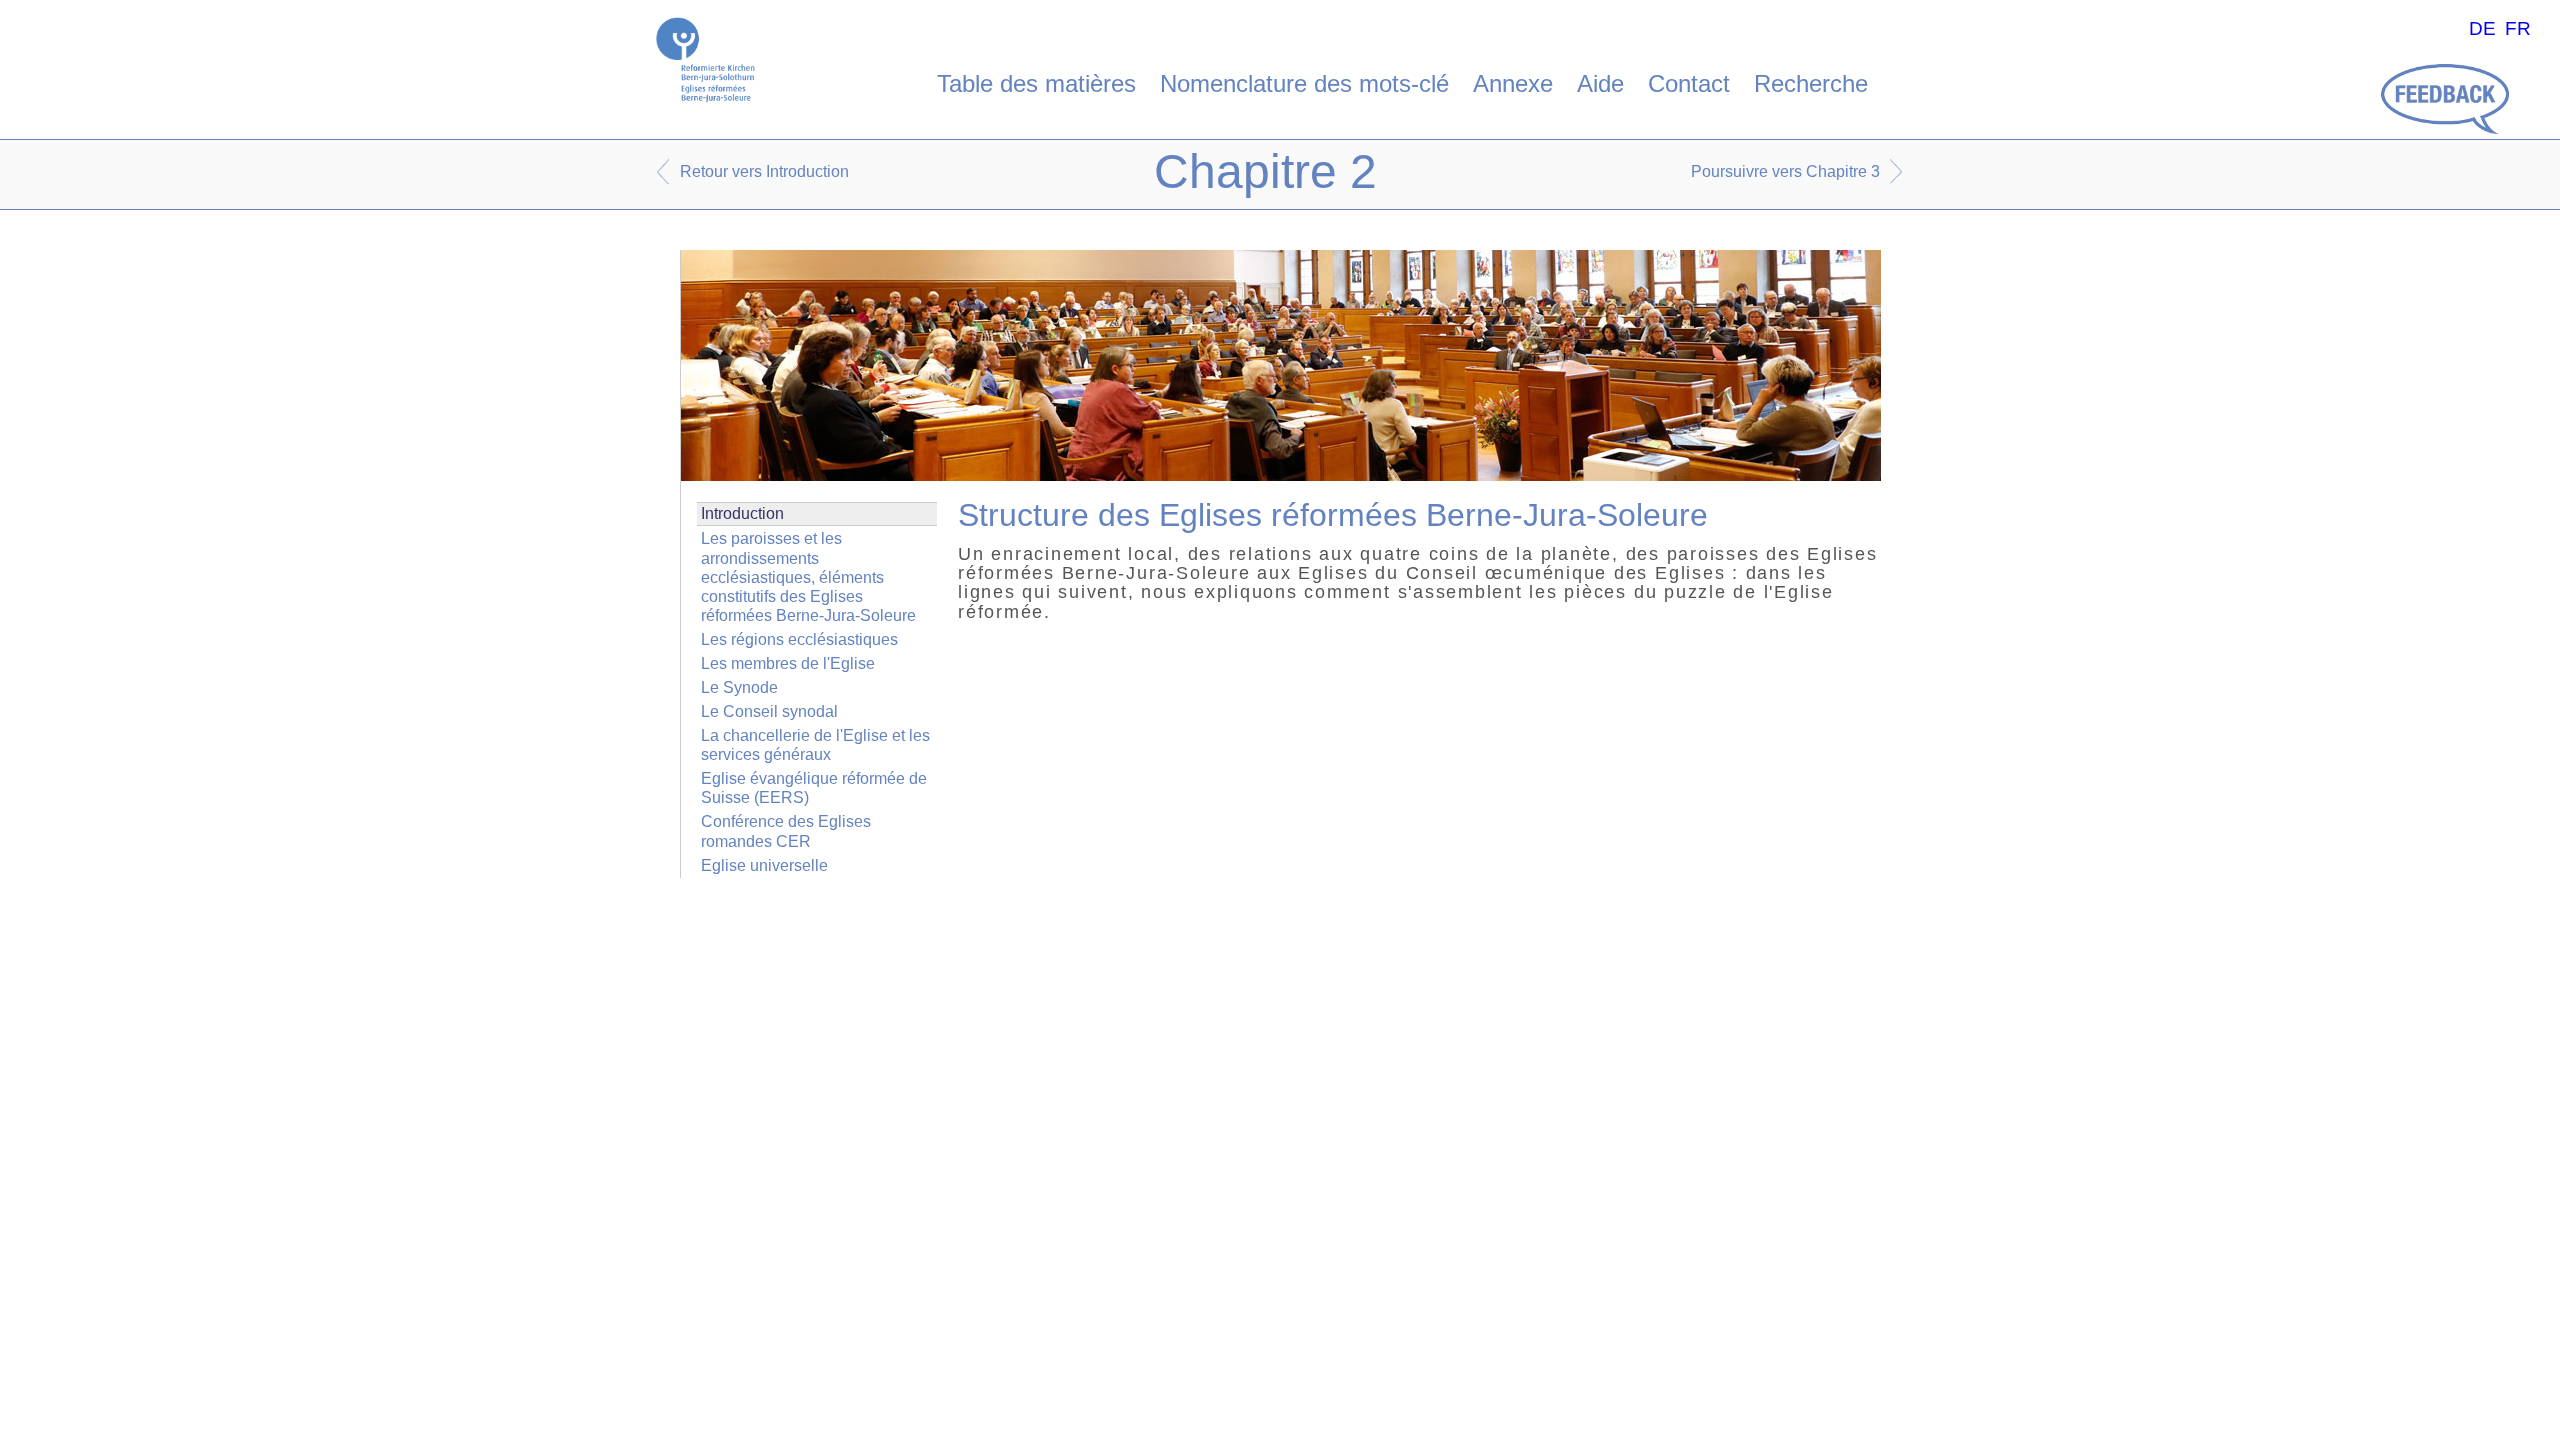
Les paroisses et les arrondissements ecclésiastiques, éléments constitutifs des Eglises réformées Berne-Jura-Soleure (808, 577)
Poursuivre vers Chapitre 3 (1785, 171)
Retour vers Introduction (764, 171)
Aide (1600, 83)
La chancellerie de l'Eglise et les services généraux (815, 745)
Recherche (1811, 83)
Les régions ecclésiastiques (799, 639)
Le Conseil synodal (769, 711)
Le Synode (739, 687)
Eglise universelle (764, 865)
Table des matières (1036, 83)
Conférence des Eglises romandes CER (786, 831)
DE (2482, 28)
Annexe (1513, 83)
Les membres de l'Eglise (788, 663)
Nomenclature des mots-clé (1304, 83)
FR (2518, 28)
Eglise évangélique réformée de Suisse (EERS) (814, 788)
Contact (1689, 83)
